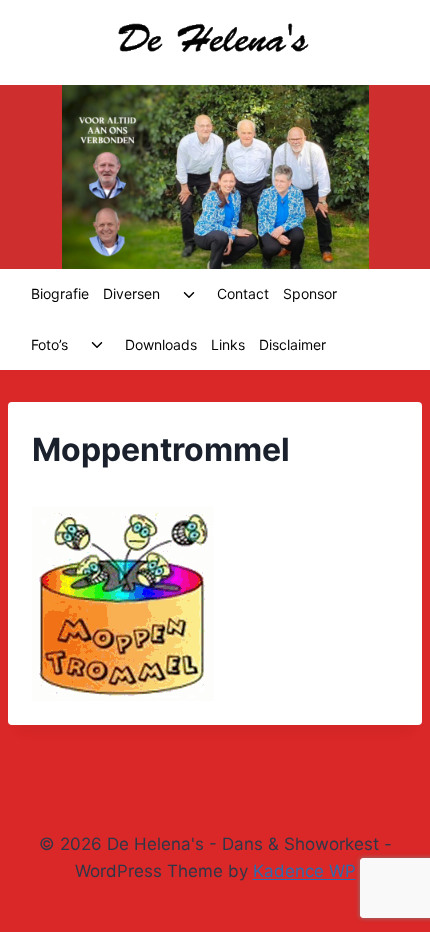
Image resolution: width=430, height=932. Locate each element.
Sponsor (310, 293)
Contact (243, 293)
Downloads (161, 344)
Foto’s (49, 344)
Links (228, 344)
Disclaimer (292, 344)
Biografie (60, 293)
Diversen (131, 293)
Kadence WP (304, 871)
